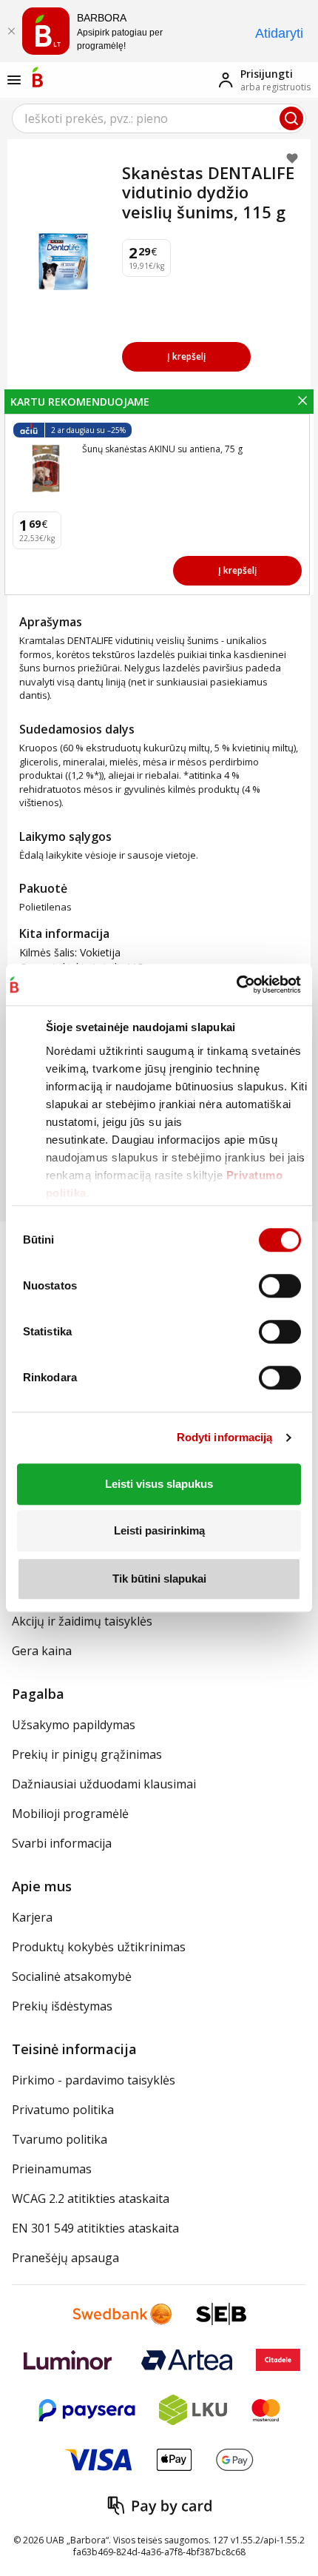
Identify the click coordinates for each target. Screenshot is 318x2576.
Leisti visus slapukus (159, 1484)
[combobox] (159, 118)
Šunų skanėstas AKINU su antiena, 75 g (162, 449)
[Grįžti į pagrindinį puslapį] (38, 77)
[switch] (280, 1286)
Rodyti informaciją (225, 1437)
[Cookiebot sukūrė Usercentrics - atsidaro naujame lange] (236, 985)
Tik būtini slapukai (159, 1579)
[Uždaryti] (11, 31)
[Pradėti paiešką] (291, 118)
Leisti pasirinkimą (159, 1530)
